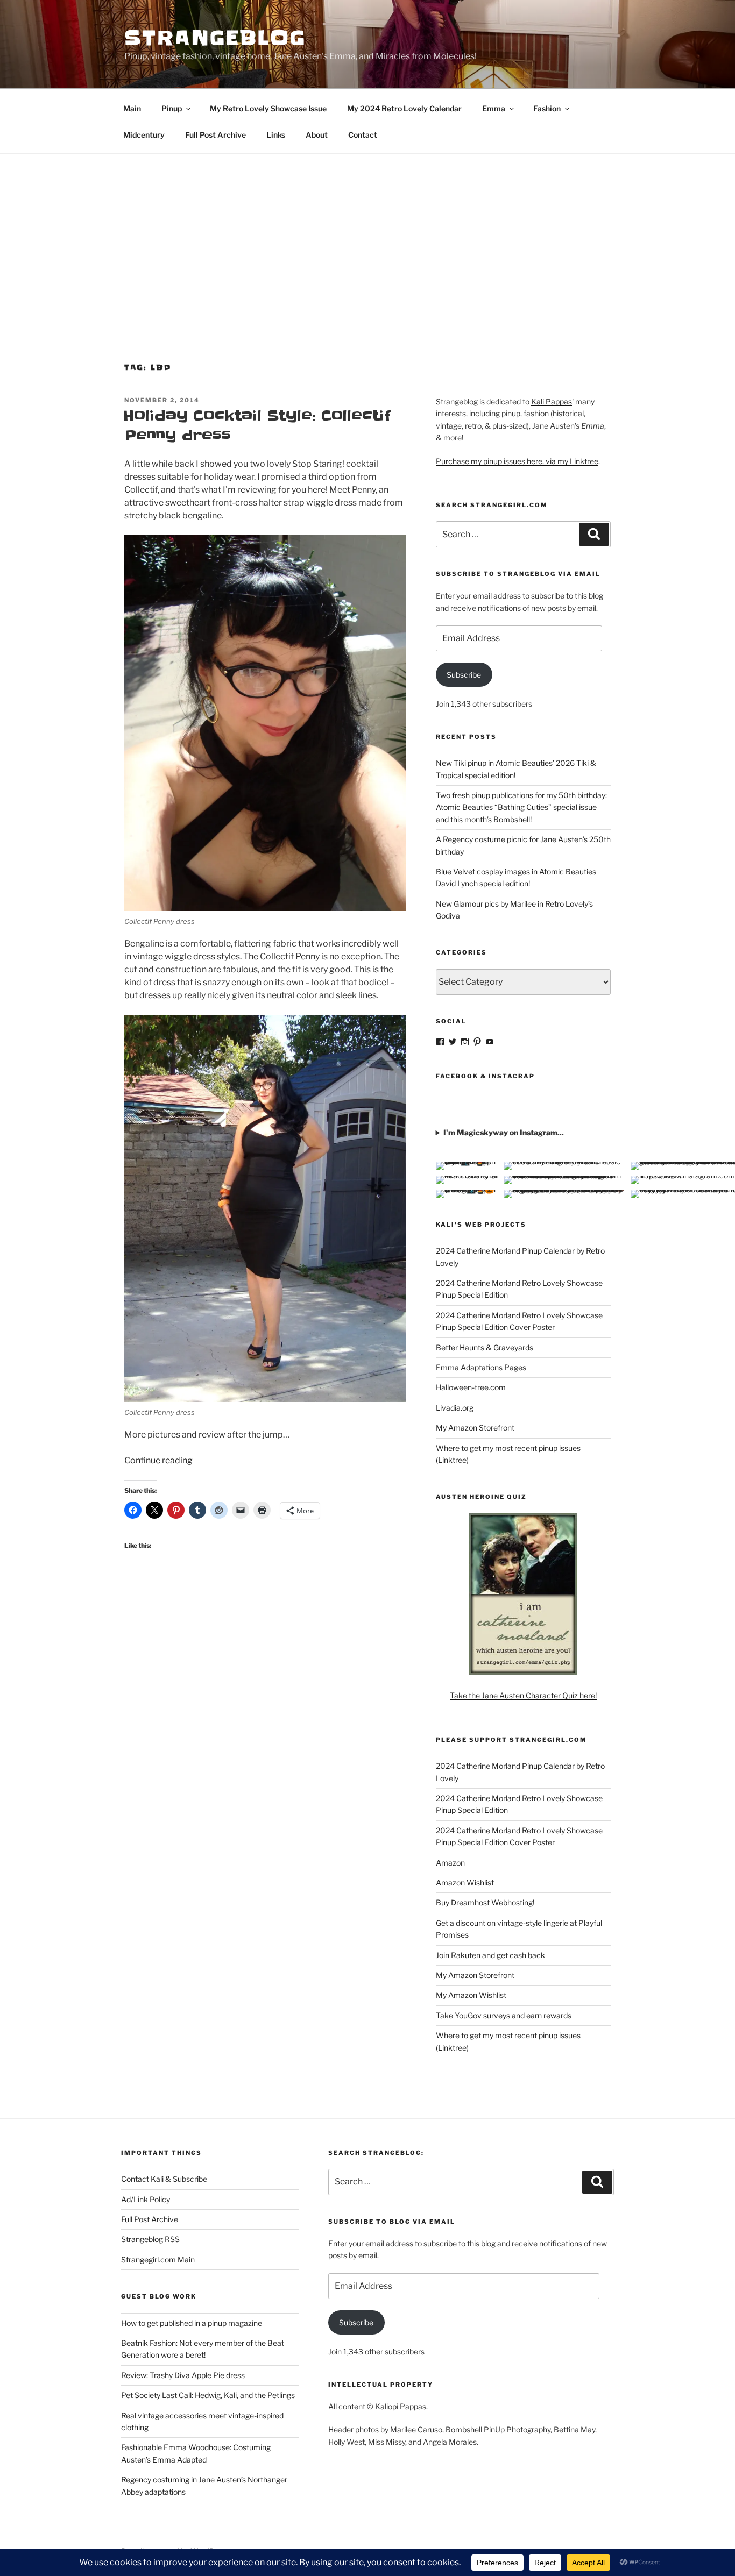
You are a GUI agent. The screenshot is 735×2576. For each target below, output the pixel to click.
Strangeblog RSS (150, 2239)
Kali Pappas (552, 401)
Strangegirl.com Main (158, 2260)
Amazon (450, 1863)
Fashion (547, 108)
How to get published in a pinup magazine (192, 2323)
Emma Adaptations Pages (481, 1367)
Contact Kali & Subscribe (164, 2179)
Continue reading (158, 1460)
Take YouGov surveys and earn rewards (504, 2015)
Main (132, 108)
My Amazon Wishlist (471, 1995)
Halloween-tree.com (471, 1387)
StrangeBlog (215, 38)
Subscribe (464, 675)
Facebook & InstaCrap (485, 1076)
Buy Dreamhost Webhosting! (485, 1902)
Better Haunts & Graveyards (485, 1347)
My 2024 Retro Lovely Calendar (404, 108)
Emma (494, 108)
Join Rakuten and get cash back (490, 1955)
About (317, 135)
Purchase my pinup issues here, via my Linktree (517, 461)
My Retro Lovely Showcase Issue (268, 108)
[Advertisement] (367, 234)
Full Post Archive (215, 135)
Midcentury (144, 135)
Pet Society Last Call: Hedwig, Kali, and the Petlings (208, 2395)
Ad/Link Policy (146, 2199)
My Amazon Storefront (475, 1428)
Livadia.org (455, 1408)
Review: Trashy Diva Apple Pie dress (183, 2375)
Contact (363, 135)
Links (276, 135)
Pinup (172, 108)
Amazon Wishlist (465, 1883)
